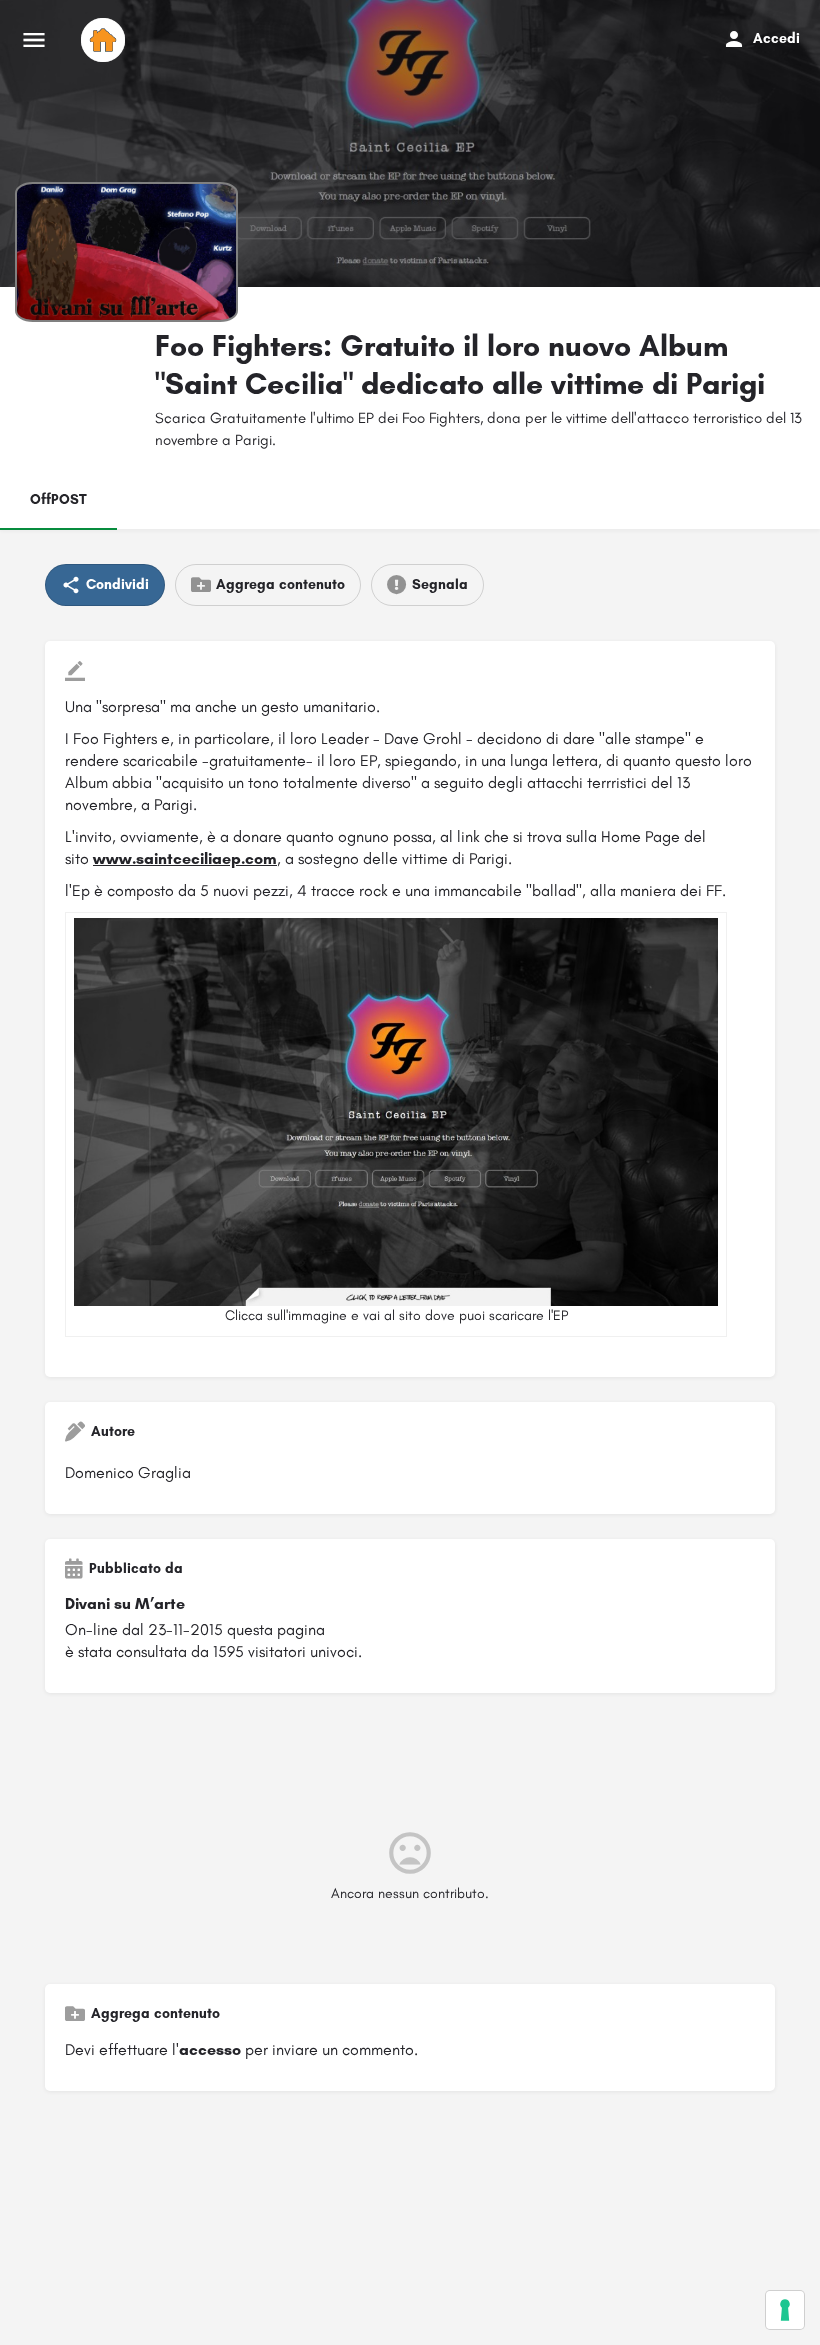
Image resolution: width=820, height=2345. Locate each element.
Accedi (776, 38)
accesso (210, 2049)
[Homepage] (105, 40)
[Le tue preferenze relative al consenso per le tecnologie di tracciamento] (785, 2310)
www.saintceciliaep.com (185, 858)
